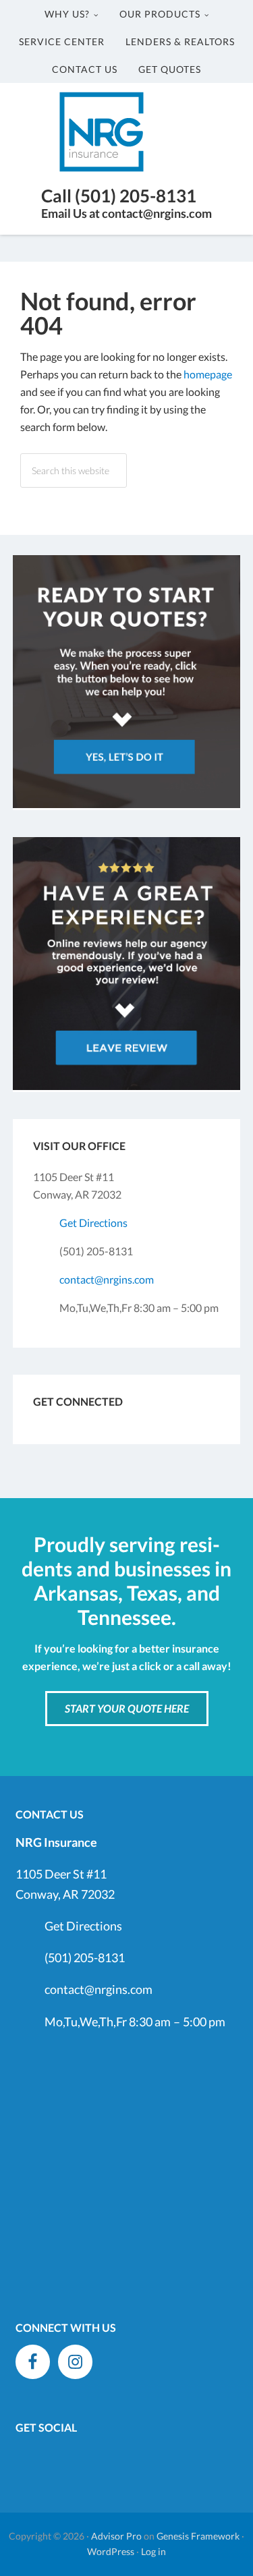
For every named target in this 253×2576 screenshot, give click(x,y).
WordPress (111, 2551)
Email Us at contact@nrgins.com (126, 213)
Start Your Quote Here (127, 1708)
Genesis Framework (198, 2536)
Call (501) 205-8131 (119, 196)
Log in (153, 2551)
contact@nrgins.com (107, 1279)
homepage (208, 374)
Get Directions (93, 1223)
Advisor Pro (116, 2536)
